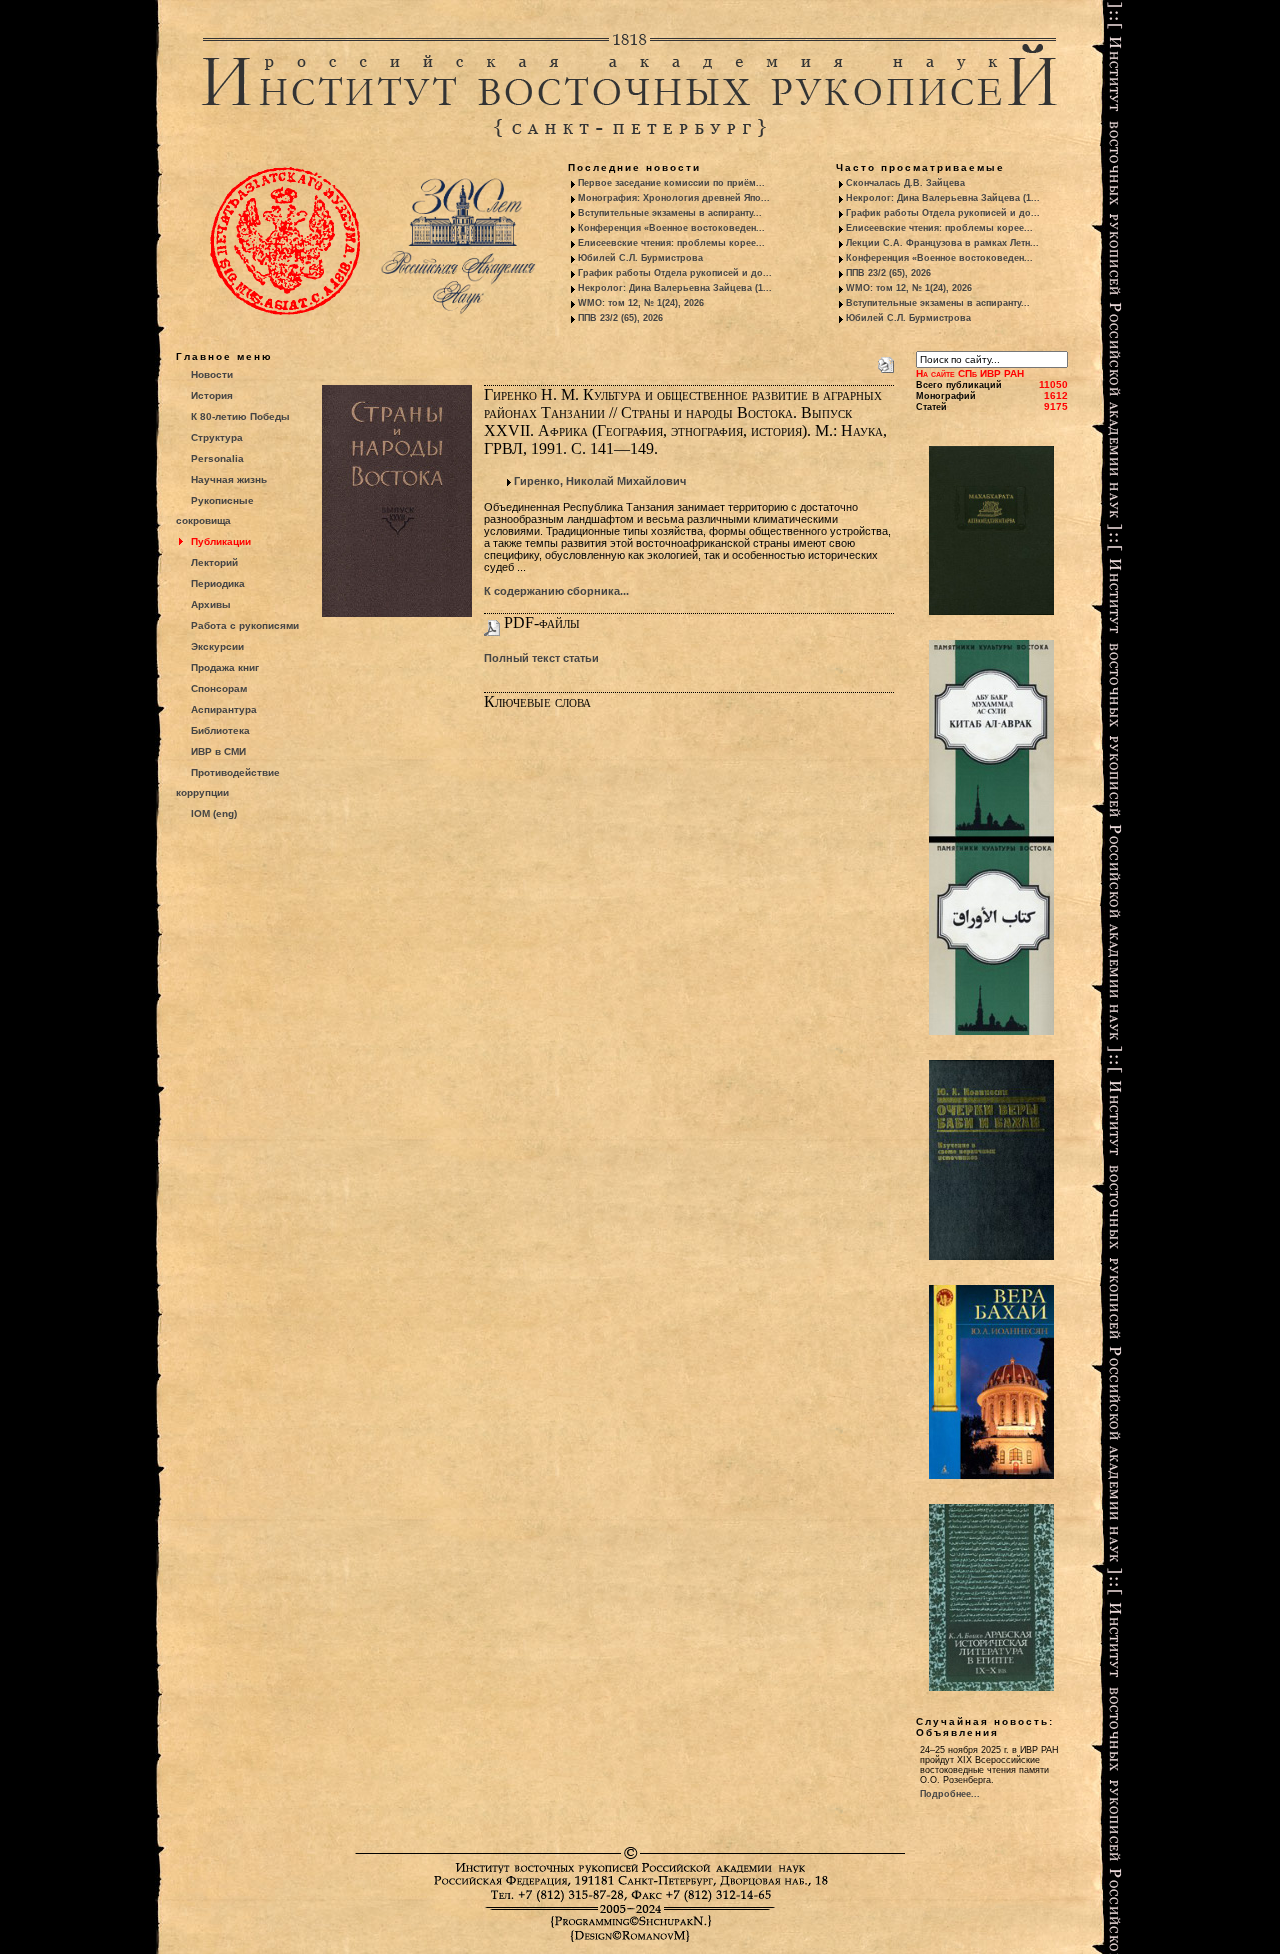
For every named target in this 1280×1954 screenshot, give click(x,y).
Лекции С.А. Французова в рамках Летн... (942, 243)
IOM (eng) (214, 813)
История (212, 395)
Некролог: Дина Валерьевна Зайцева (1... (675, 288)
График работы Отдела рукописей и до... (675, 273)
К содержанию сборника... (556, 591)
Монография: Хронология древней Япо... (674, 198)
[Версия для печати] (886, 361)
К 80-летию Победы (240, 416)
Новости (212, 374)
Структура (217, 437)
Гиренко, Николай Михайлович (600, 481)
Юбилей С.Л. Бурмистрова (640, 258)
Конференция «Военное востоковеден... (671, 228)
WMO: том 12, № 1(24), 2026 (641, 303)
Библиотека (220, 730)
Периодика (218, 583)
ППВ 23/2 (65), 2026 (620, 318)
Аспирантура (224, 709)
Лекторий (214, 562)
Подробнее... (950, 1794)
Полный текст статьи (541, 658)
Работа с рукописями (245, 625)
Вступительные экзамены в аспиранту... (670, 213)
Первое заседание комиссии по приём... (671, 183)
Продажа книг (225, 667)
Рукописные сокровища (215, 510)
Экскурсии (217, 646)
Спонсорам (219, 688)
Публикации (221, 541)
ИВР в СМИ (218, 751)
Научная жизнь (229, 479)
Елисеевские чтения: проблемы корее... (671, 243)
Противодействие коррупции (228, 782)
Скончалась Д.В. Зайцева (905, 183)
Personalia (217, 458)
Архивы (211, 604)
